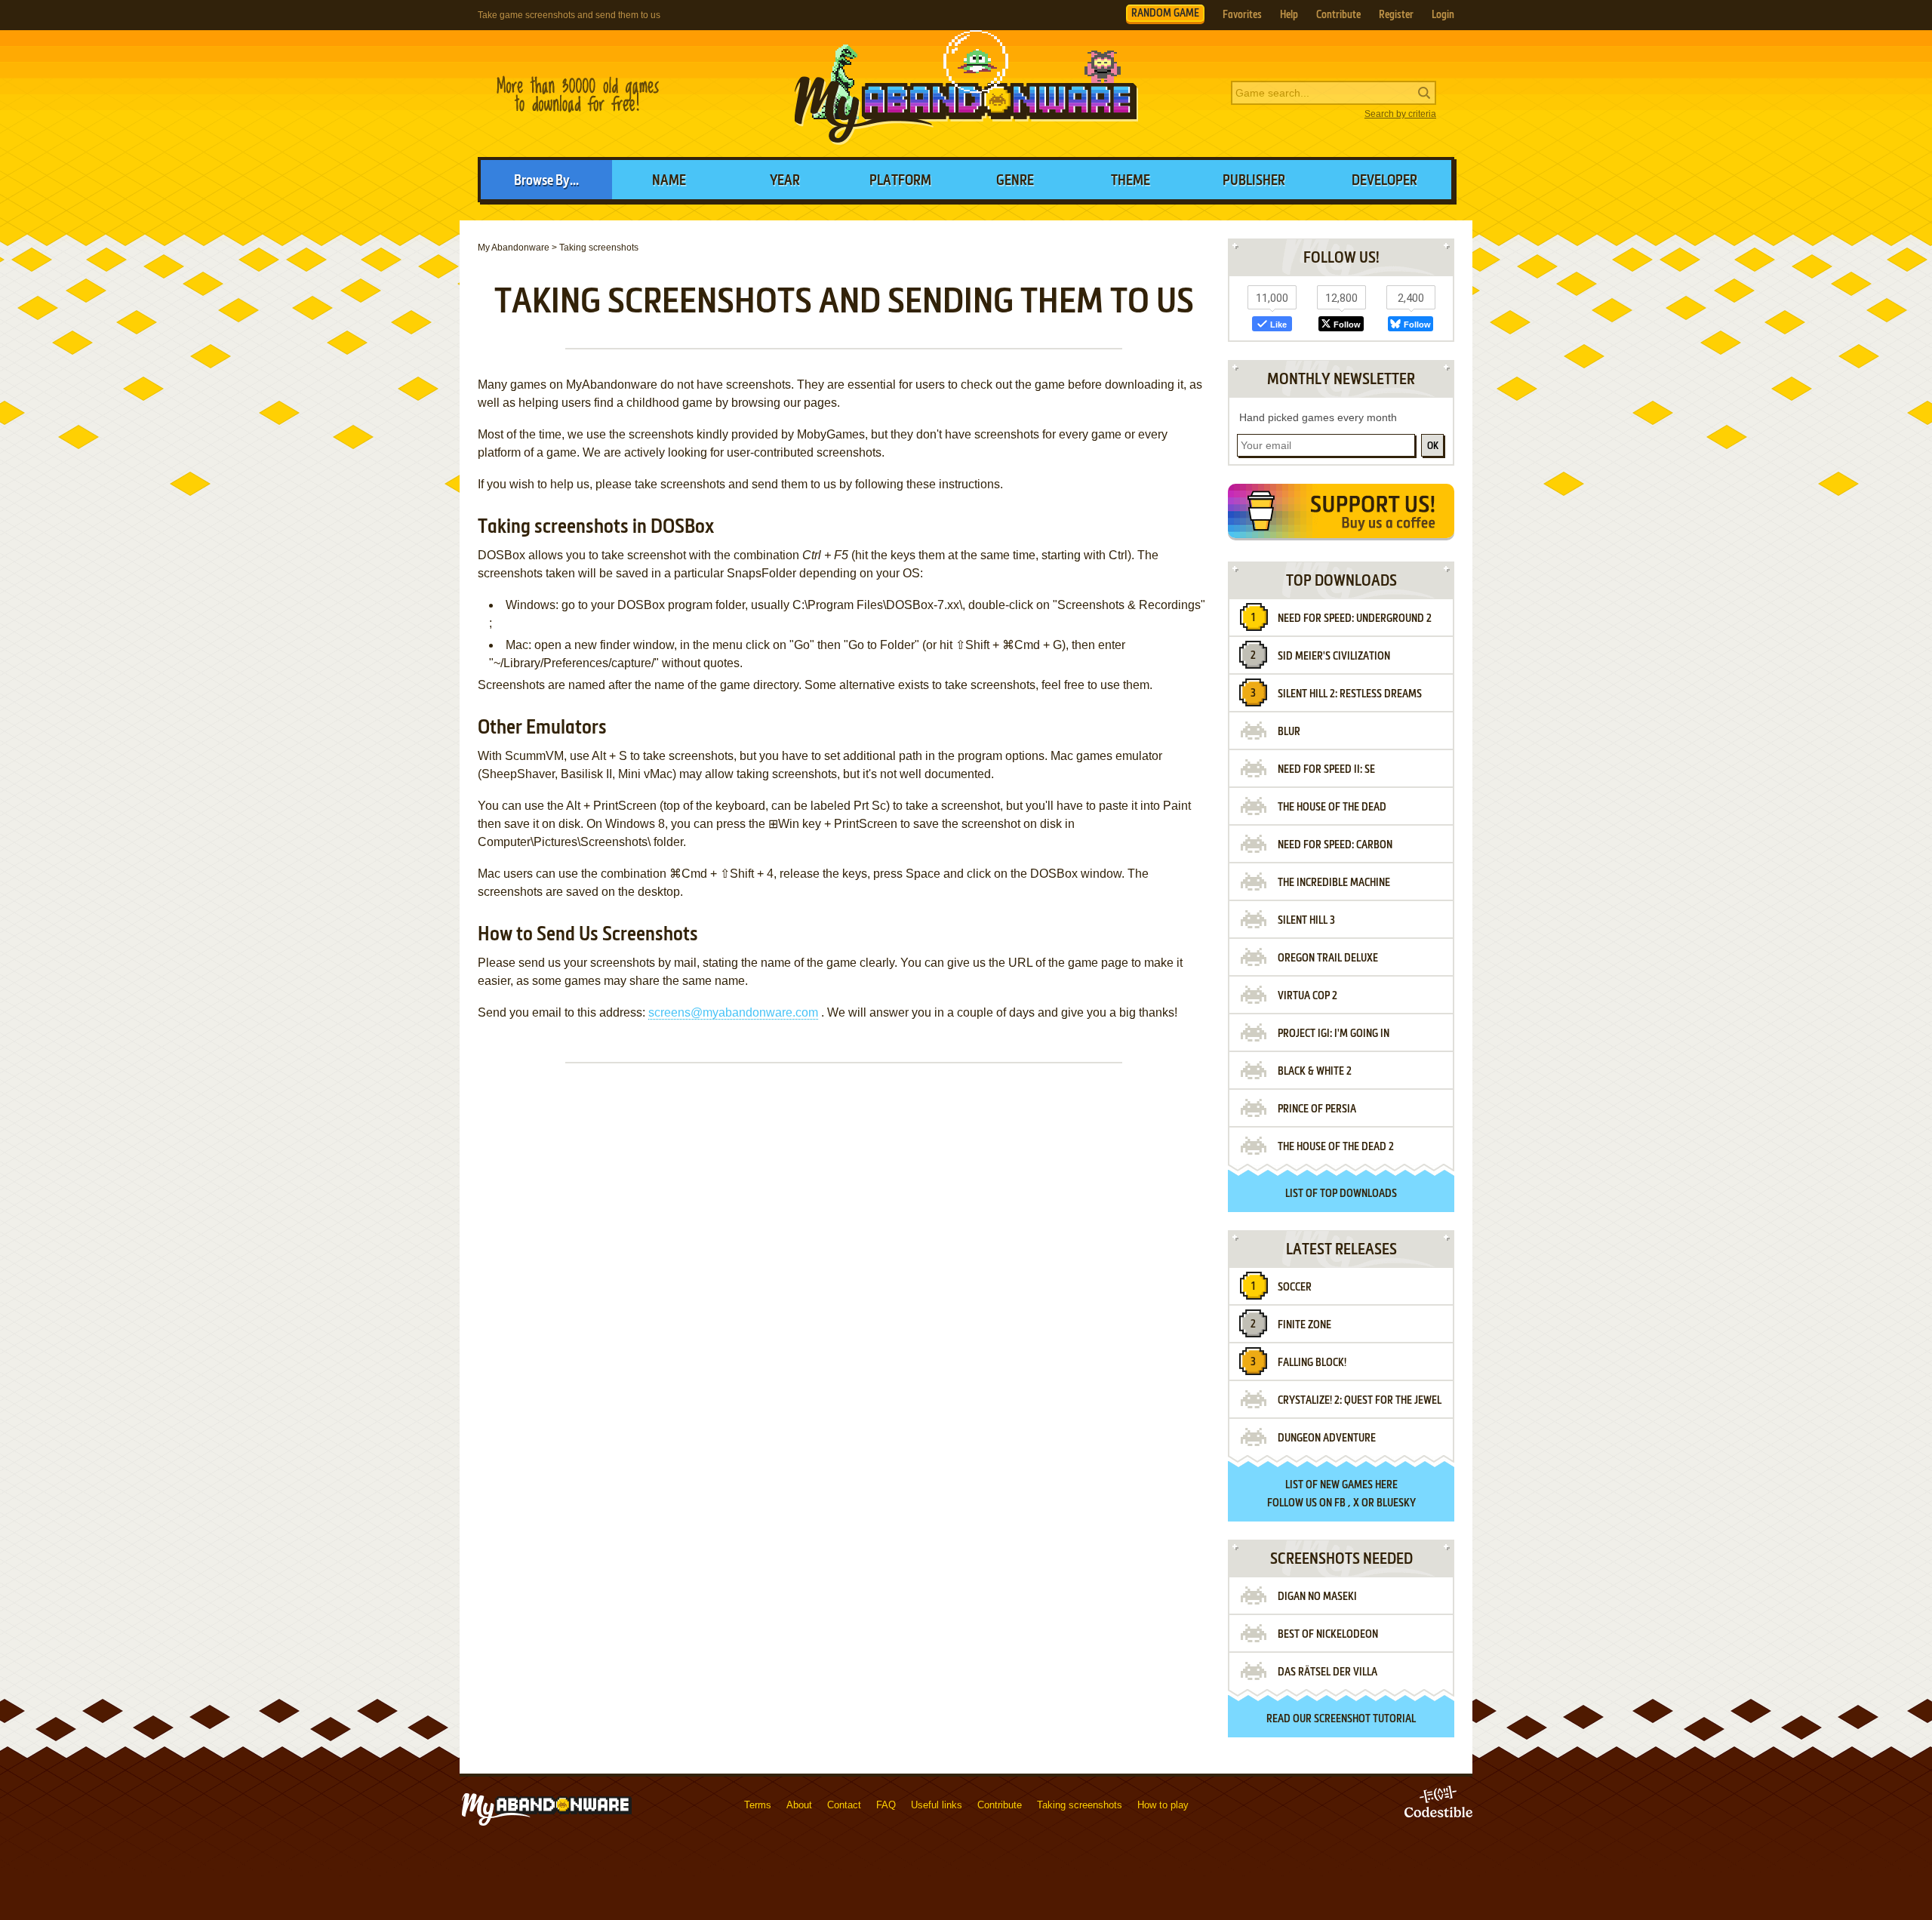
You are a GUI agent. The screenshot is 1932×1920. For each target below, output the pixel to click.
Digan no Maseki (1317, 1597)
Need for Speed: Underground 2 (1355, 619)
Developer (1384, 181)
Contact (844, 1805)
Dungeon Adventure (1327, 1438)
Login (1443, 15)
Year (785, 181)
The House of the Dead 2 (1336, 1147)
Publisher (1254, 181)
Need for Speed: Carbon (1335, 845)
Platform (900, 181)
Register (1396, 15)
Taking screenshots (1080, 1805)
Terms (758, 1805)
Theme (1131, 181)
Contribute (1338, 15)
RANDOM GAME (1165, 14)
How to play (1163, 1805)
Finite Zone (1304, 1325)
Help (1289, 15)
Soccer (1295, 1288)
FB (1340, 1503)
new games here (1359, 1485)
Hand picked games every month (1318, 417)
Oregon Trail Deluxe (1328, 958)
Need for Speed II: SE (1326, 770)
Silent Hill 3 (1306, 921)
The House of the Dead (1332, 808)
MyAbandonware (966, 94)
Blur (1289, 732)
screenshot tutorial (1365, 1719)
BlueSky (1396, 1503)
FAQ (886, 1805)
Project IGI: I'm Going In (1334, 1034)
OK (1433, 446)
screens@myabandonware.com (733, 1012)
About (799, 1805)
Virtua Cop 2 (1307, 996)
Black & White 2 (1315, 1072)
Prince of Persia (1317, 1109)
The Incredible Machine (1334, 883)
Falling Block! (1312, 1363)
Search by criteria (1400, 114)
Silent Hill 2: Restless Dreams (1350, 694)
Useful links (937, 1805)
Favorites (1242, 15)
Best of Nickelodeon (1328, 1635)
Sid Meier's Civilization (1334, 657)
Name (669, 181)
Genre (1015, 181)
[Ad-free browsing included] (1341, 514)
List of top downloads (1341, 1194)
